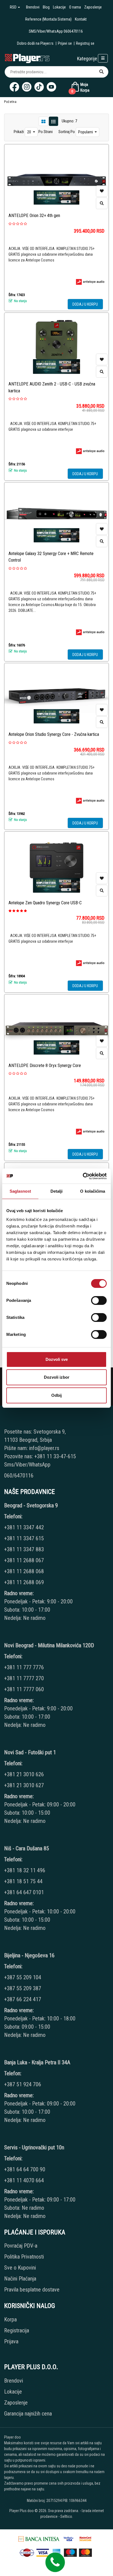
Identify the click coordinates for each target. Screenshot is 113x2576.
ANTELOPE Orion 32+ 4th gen (34, 216)
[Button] (101, 72)
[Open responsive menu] (103, 58)
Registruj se (85, 43)
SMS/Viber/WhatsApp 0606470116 (56, 31)
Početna (10, 102)
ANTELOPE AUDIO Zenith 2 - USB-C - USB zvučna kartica (52, 387)
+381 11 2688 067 (24, 1560)
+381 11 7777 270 (25, 1678)
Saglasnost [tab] (20, 1191)
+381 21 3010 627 (24, 1785)
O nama (75, 7)
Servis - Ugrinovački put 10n (34, 2147)
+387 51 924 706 (23, 2084)
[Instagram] (27, 87)
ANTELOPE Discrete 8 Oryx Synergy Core (45, 1065)
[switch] (99, 1300)
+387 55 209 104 (23, 1977)
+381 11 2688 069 (24, 1582)
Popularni (86, 132)
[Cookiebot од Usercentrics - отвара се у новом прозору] (83, 1176)
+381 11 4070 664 (24, 2180)
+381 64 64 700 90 (25, 2169)
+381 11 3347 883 (24, 1549)
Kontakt (81, 19)
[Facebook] (14, 87)
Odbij (56, 1395)
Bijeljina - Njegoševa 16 (29, 1955)
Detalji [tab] (57, 1191)
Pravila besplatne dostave (32, 2290)
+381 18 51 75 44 (23, 1881)
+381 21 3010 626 (24, 1774)
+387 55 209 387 (23, 1988)
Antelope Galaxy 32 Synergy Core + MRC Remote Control (51, 557)
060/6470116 (19, 1476)
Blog (46, 7)
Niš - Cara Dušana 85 (27, 1848)
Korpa (10, 2319)
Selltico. (67, 2516)
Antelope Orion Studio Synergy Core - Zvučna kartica (54, 734)
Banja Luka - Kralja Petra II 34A (37, 2062)
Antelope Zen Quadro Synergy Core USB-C (45, 903)
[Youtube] (51, 87)
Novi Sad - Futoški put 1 (30, 1752)
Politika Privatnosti (24, 2257)
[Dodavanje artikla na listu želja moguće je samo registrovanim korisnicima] (102, 191)
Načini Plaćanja (20, 2279)
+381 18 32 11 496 (25, 1870)
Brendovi (33, 7)
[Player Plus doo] (27, 58)
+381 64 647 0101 (24, 1892)
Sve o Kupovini (20, 2268)
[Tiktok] (39, 87)
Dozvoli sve (57, 1359)
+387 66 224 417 (23, 1999)
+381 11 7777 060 (25, 1689)
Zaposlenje (93, 7)
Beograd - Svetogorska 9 (31, 1505)
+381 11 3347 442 (24, 1527)
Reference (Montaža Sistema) (48, 19)
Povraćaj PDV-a (21, 2246)
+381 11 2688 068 (24, 1571)
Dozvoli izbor (57, 1377)
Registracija (17, 2330)
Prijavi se (65, 43)
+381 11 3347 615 (24, 1538)
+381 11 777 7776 (25, 1667)
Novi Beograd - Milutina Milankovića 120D (49, 1645)
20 (29, 132)
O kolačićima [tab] (93, 1191)
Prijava (11, 2341)
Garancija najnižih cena (28, 2414)
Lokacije (59, 7)
